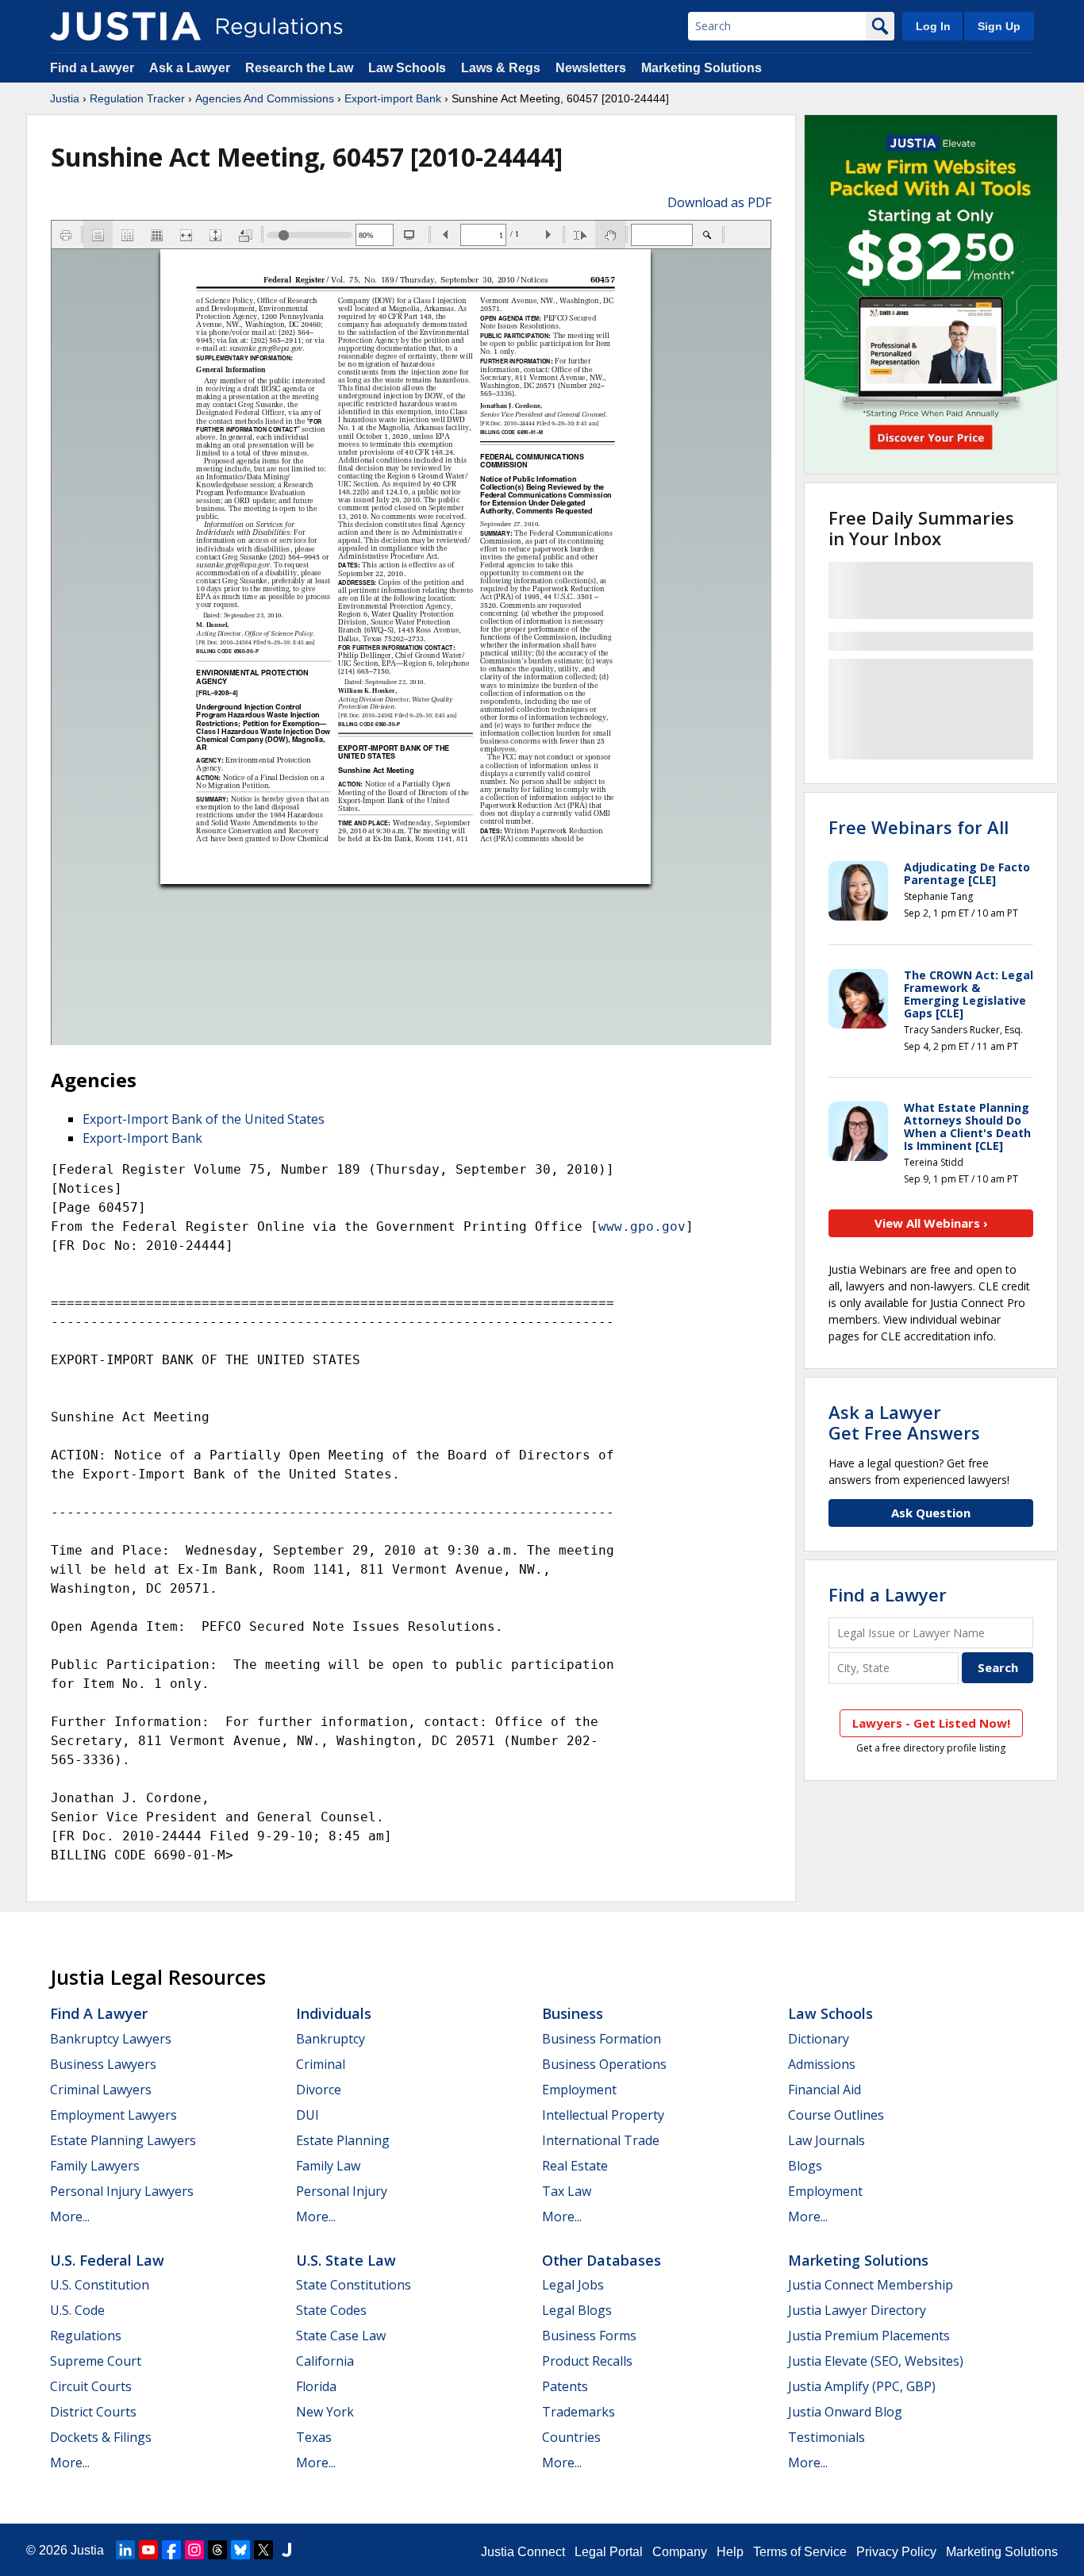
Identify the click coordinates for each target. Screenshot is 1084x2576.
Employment (579, 2090)
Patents (565, 2386)
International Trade (601, 2140)
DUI (308, 2115)
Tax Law (567, 2191)
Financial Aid (825, 2090)
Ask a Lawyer (191, 68)
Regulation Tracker (137, 98)
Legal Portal (609, 2552)
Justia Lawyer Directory (857, 2310)
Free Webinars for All (919, 827)
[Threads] (217, 2550)
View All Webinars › (931, 1223)
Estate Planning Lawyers (123, 2140)
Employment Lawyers (113, 2115)
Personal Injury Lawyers (122, 2191)
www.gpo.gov (642, 1226)
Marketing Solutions (702, 68)
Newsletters (591, 68)
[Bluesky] (240, 2550)
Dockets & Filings (101, 2437)
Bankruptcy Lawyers (111, 2039)
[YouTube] (148, 2550)
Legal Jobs (573, 2285)
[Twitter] (263, 2550)
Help (730, 2552)
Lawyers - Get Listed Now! (931, 1723)
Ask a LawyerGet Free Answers (904, 1422)
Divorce (319, 2090)
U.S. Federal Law (107, 2260)
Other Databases (602, 2260)
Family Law (328, 2166)
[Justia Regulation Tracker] (125, 26)
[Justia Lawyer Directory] (286, 2550)
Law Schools (407, 68)
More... (70, 2217)
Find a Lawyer (92, 68)
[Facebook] (171, 2550)
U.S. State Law (346, 2260)
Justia (65, 98)
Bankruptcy (331, 2039)
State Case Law (341, 2336)
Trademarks (579, 2412)
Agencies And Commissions (265, 98)
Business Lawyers (103, 2064)
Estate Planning (343, 2140)
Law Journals (826, 2140)
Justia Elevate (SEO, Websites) (876, 2361)
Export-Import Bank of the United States (204, 1119)
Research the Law (299, 68)
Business (573, 2013)
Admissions (822, 2064)
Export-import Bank (393, 98)
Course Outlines (836, 2115)
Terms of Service (800, 2552)
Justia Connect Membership (871, 2285)
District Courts (93, 2412)
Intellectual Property (603, 2115)
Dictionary (819, 2039)
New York (325, 2412)
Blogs (805, 2166)
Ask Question (931, 1513)
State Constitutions (354, 2285)
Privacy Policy (896, 2552)
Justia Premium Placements (869, 2336)
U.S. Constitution (100, 2285)
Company (680, 2552)
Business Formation (602, 2039)
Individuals (334, 2013)
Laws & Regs (501, 68)
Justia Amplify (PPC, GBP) (862, 2386)
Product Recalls (587, 2361)
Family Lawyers (95, 2166)
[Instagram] (194, 2550)
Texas (314, 2437)
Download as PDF (719, 202)
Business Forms (589, 2336)
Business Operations (604, 2064)
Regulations (86, 2336)
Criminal (321, 2064)
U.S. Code (77, 2310)
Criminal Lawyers (101, 2090)
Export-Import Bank (142, 1138)
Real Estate (575, 2166)
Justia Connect (523, 2552)
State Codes (331, 2310)
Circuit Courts (91, 2386)
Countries (571, 2437)
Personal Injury (342, 2191)
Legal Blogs (577, 2310)
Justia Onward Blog (845, 2412)
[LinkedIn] (125, 2550)
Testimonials (826, 2437)
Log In (933, 26)
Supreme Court (96, 2361)
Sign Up (999, 26)
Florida (316, 2386)
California (325, 2361)
